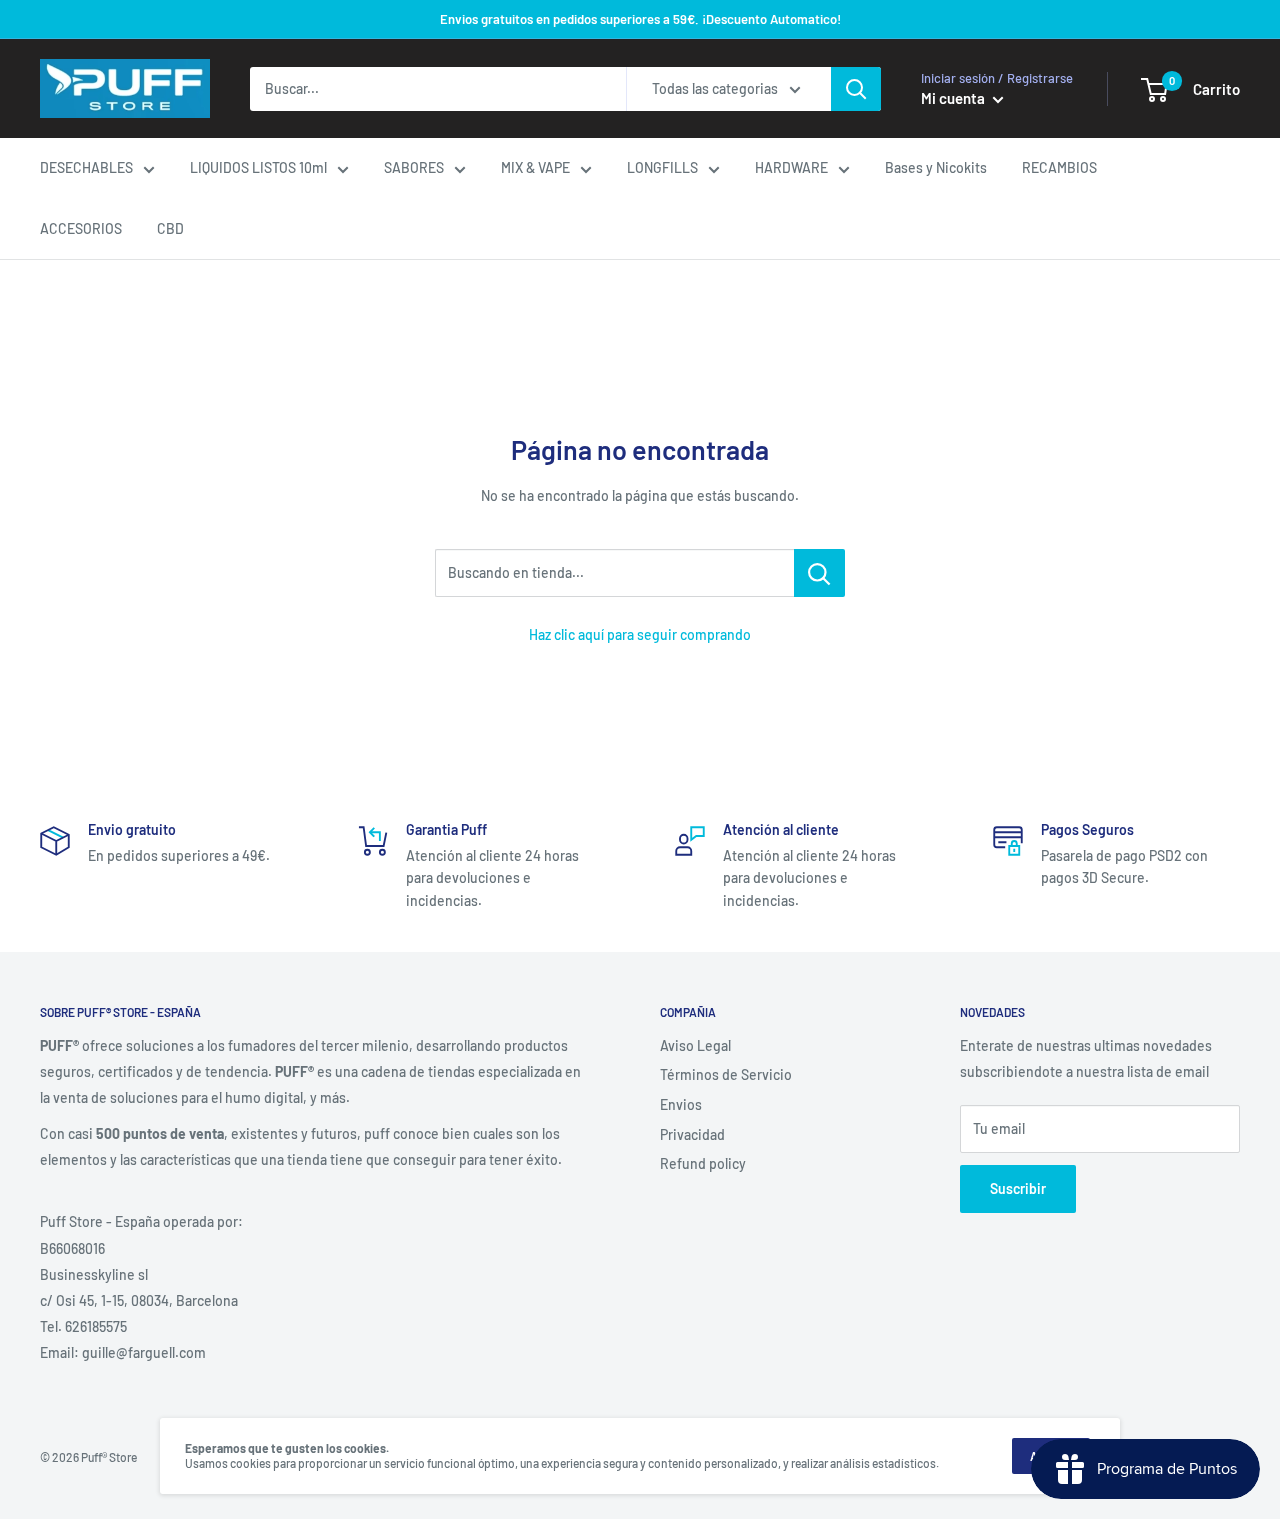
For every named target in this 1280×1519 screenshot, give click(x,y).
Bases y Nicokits (936, 167)
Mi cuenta (954, 98)
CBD (170, 228)
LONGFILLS (662, 167)
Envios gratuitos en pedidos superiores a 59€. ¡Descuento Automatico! (640, 19)
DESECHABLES (86, 167)
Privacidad (692, 1134)
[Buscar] (856, 89)
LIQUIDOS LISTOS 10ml (258, 167)
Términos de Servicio (726, 1074)
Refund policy (703, 1163)
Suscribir (1018, 1188)
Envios (681, 1104)
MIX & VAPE (535, 167)
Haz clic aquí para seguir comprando (640, 634)
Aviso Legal (695, 1045)
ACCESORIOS (81, 228)
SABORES (414, 167)
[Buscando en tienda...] (819, 573)
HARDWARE (791, 167)
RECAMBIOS (1059, 167)
